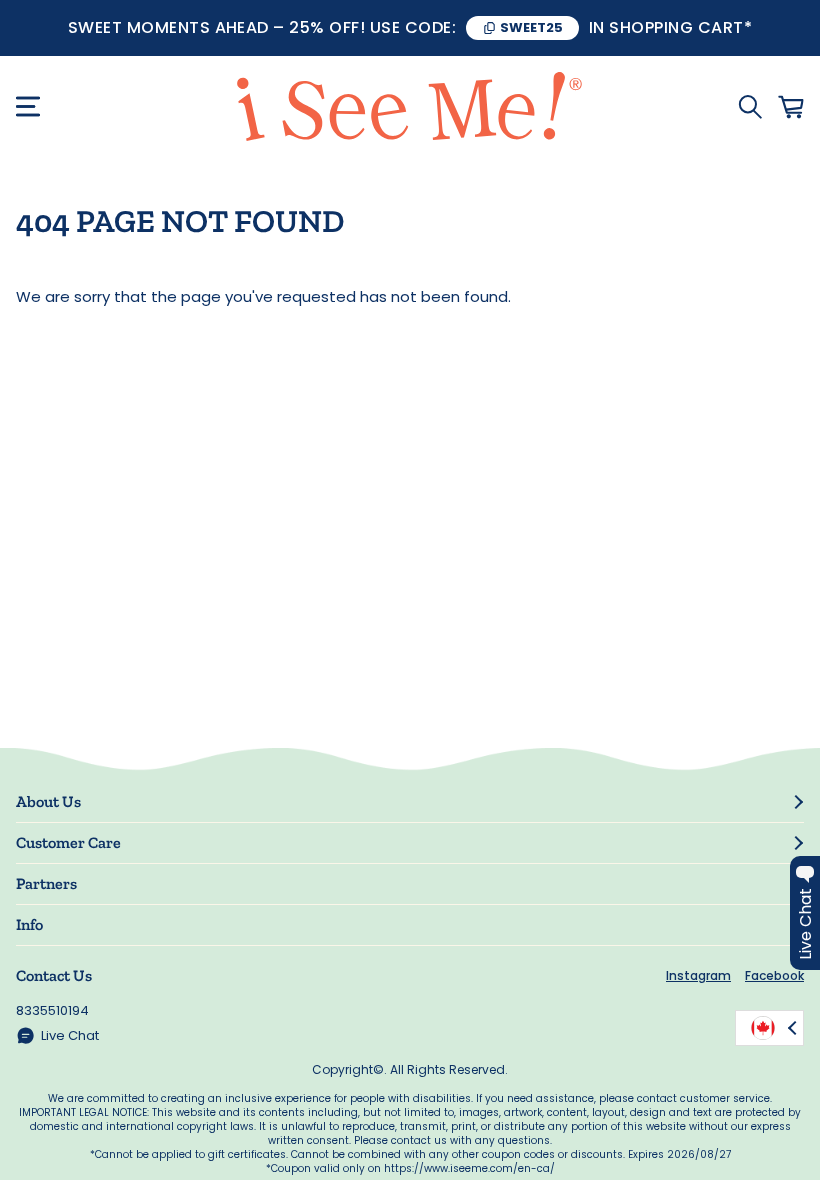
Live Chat (70, 1035)
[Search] (750, 107)
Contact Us (54, 975)
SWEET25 (531, 27)
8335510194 (52, 1010)
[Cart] (791, 107)
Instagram (698, 975)
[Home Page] (410, 106)
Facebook (774, 975)
